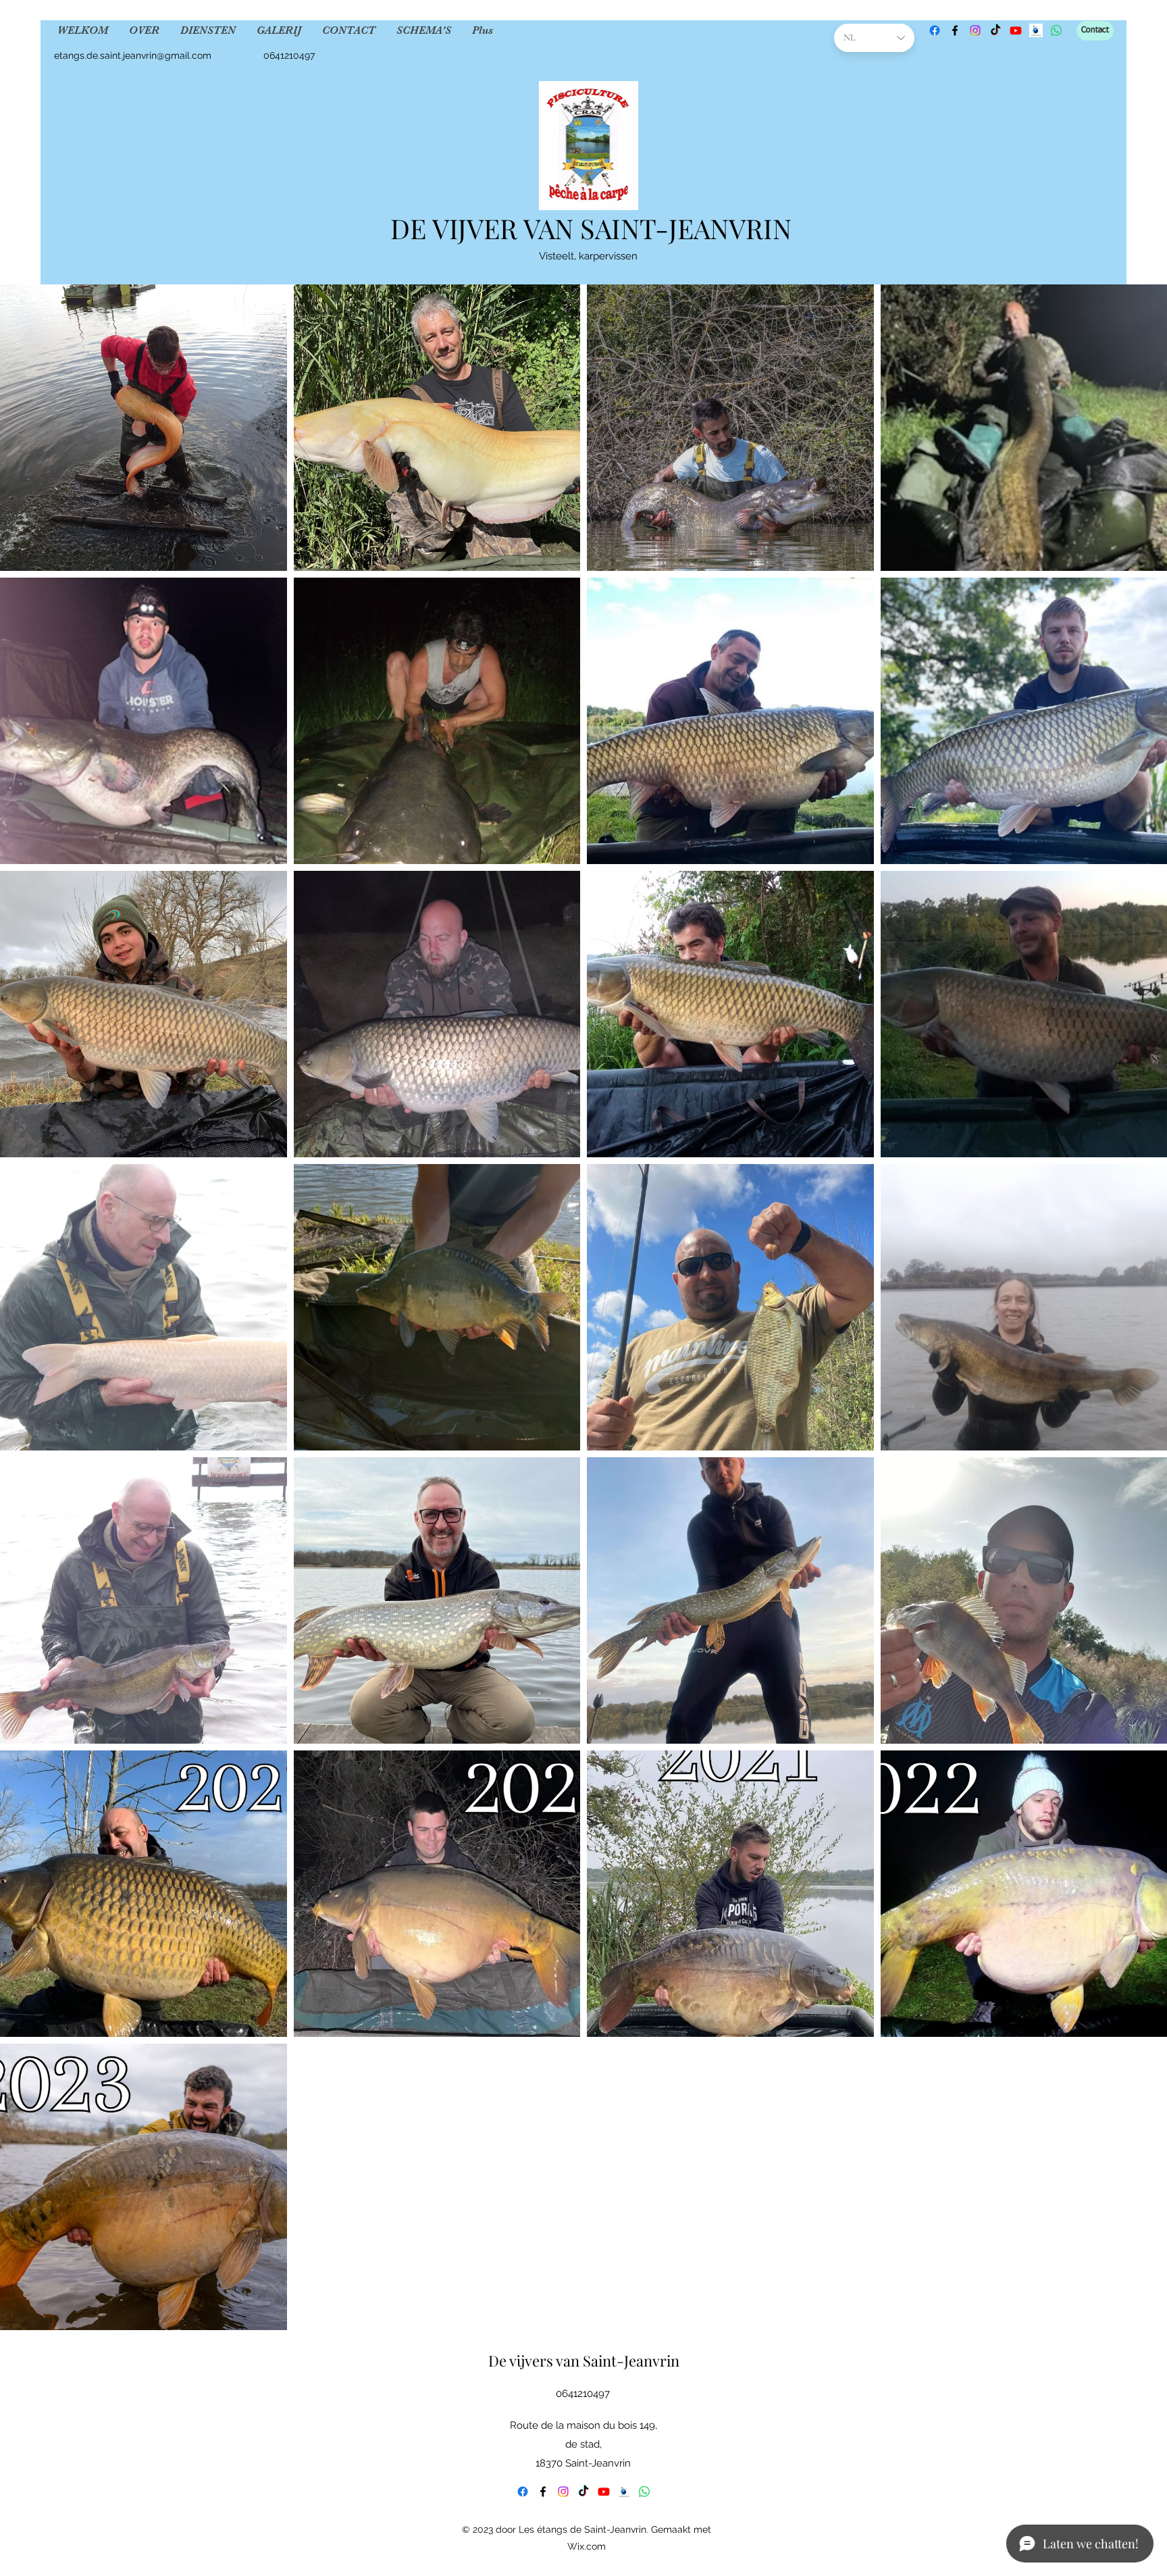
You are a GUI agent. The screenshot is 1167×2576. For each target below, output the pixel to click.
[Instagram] (975, 30)
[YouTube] (1016, 30)
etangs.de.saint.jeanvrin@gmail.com (133, 55)
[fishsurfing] (1036, 30)
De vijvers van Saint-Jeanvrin (584, 2360)
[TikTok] (995, 30)
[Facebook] (935, 30)
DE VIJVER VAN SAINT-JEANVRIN (591, 228)
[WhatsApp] (1056, 30)
